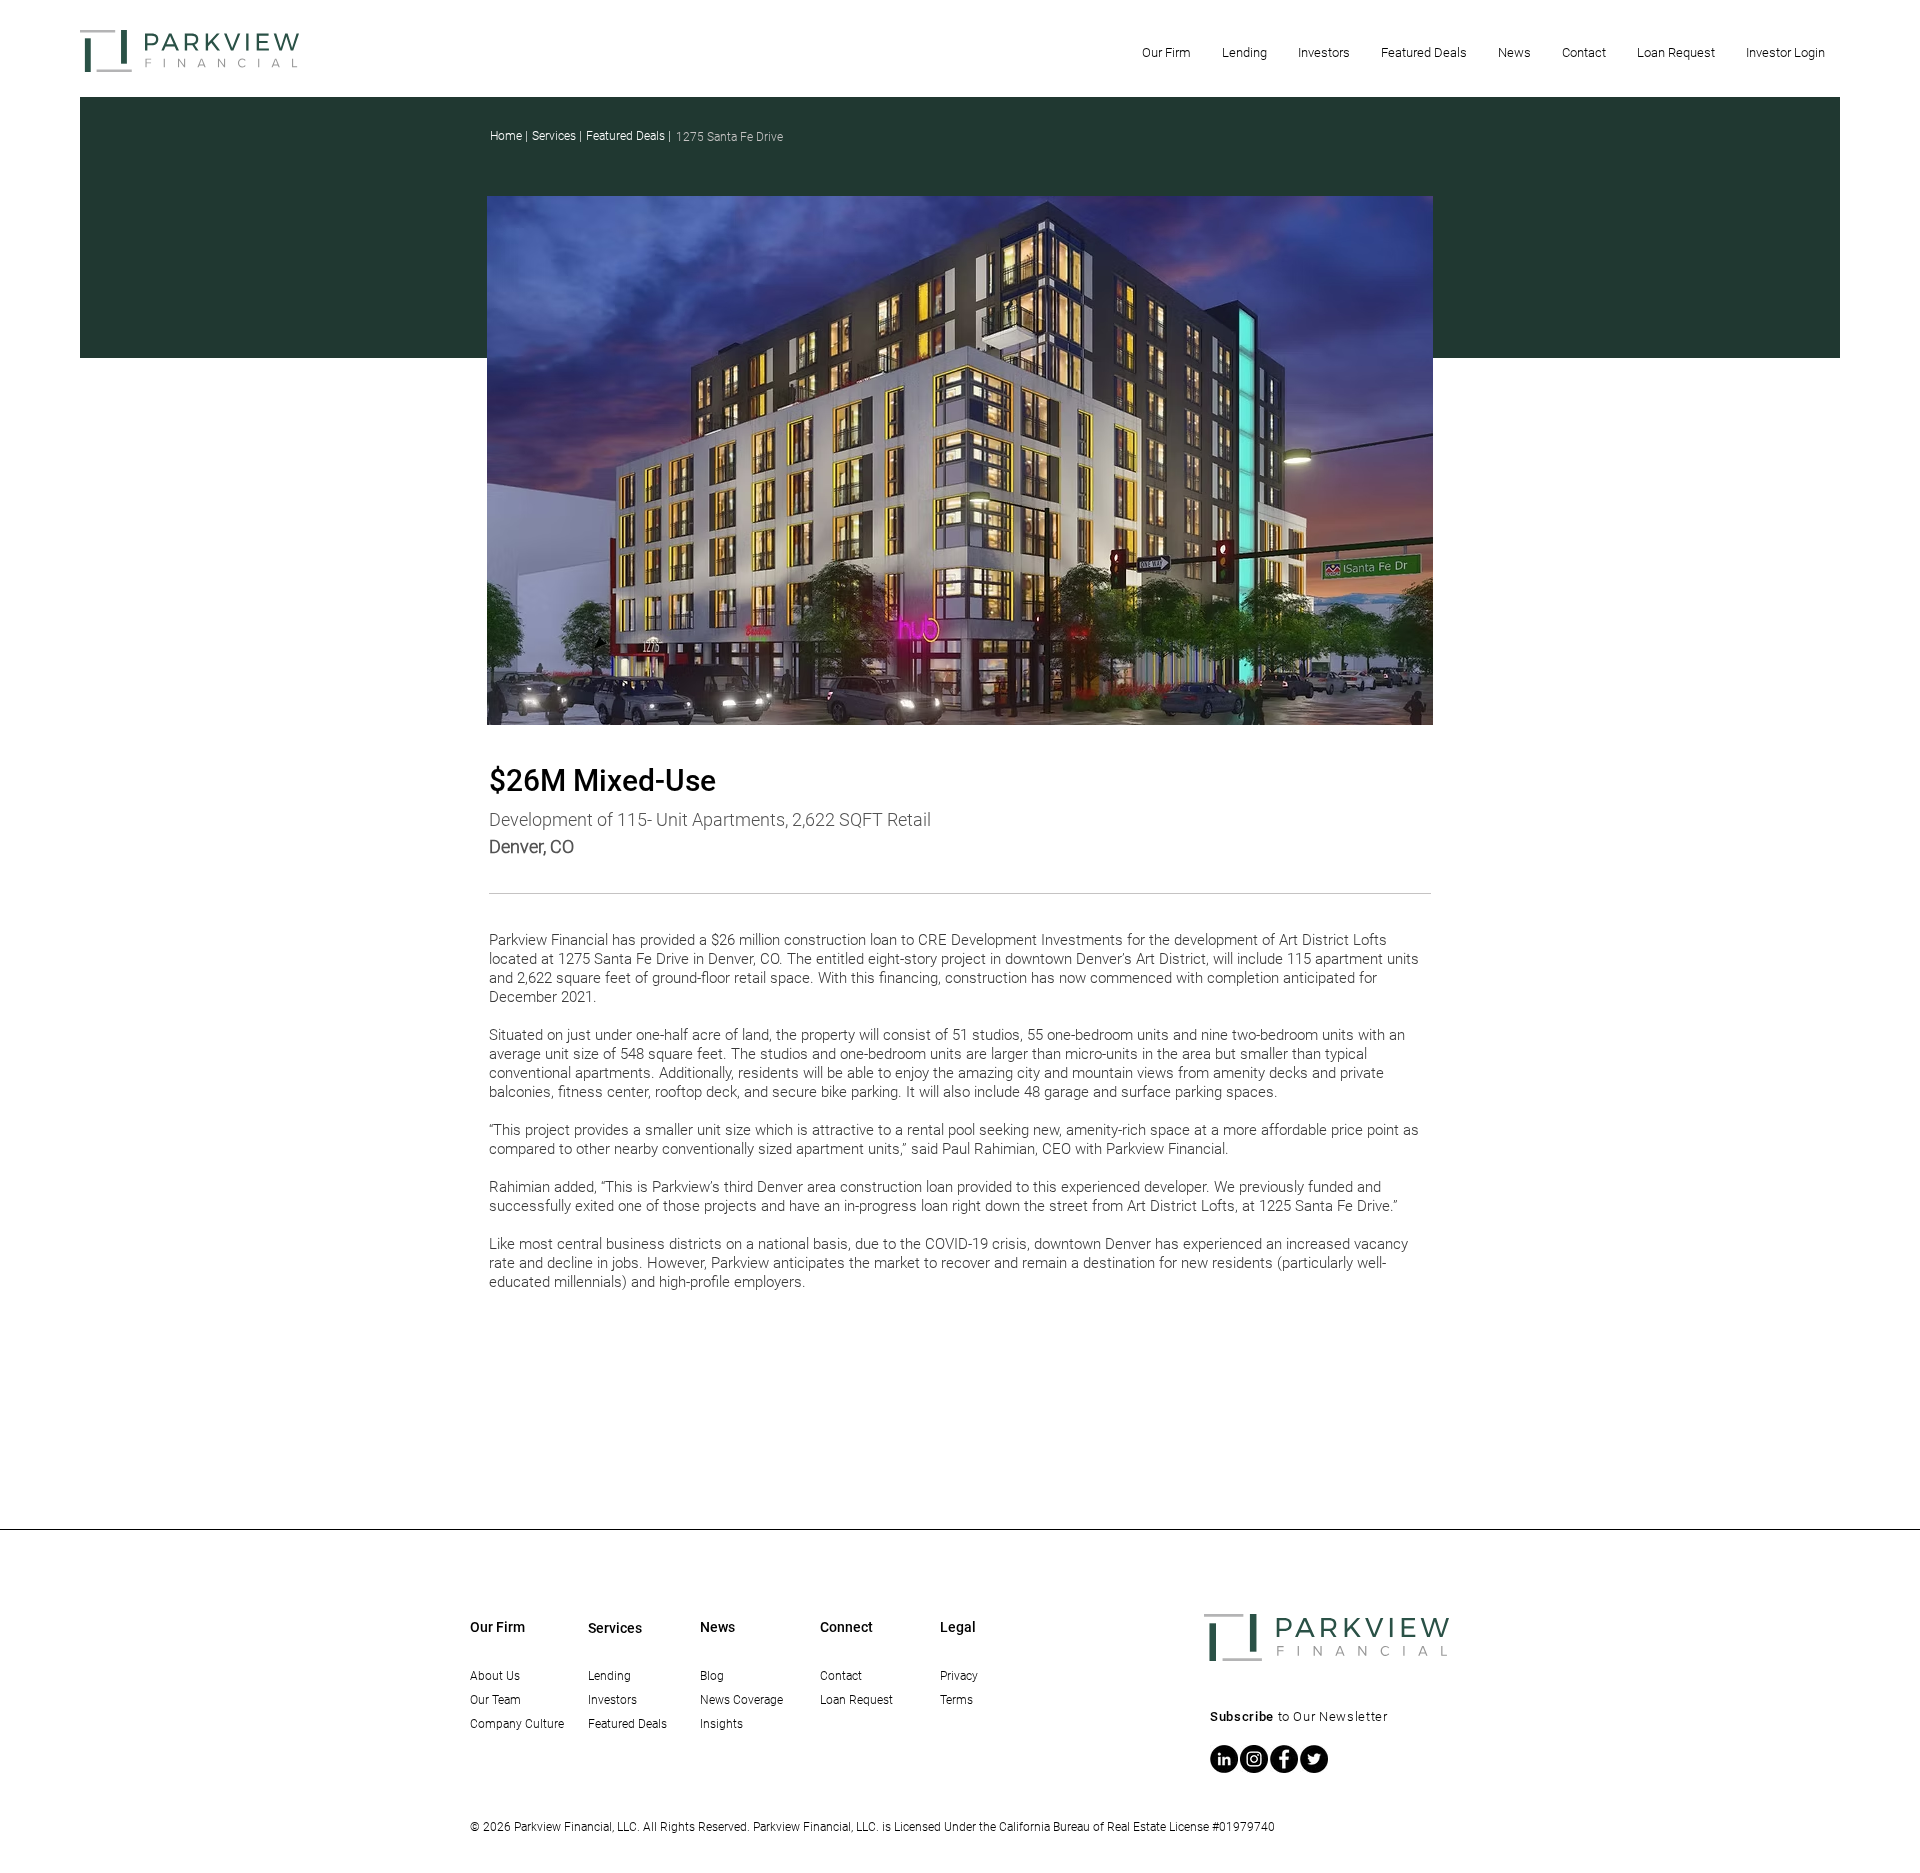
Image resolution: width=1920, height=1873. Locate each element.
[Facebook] (1284, 1759)
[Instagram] (1254, 1759)
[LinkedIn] (1224, 1759)
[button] (1166, 52)
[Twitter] (1314, 1759)
